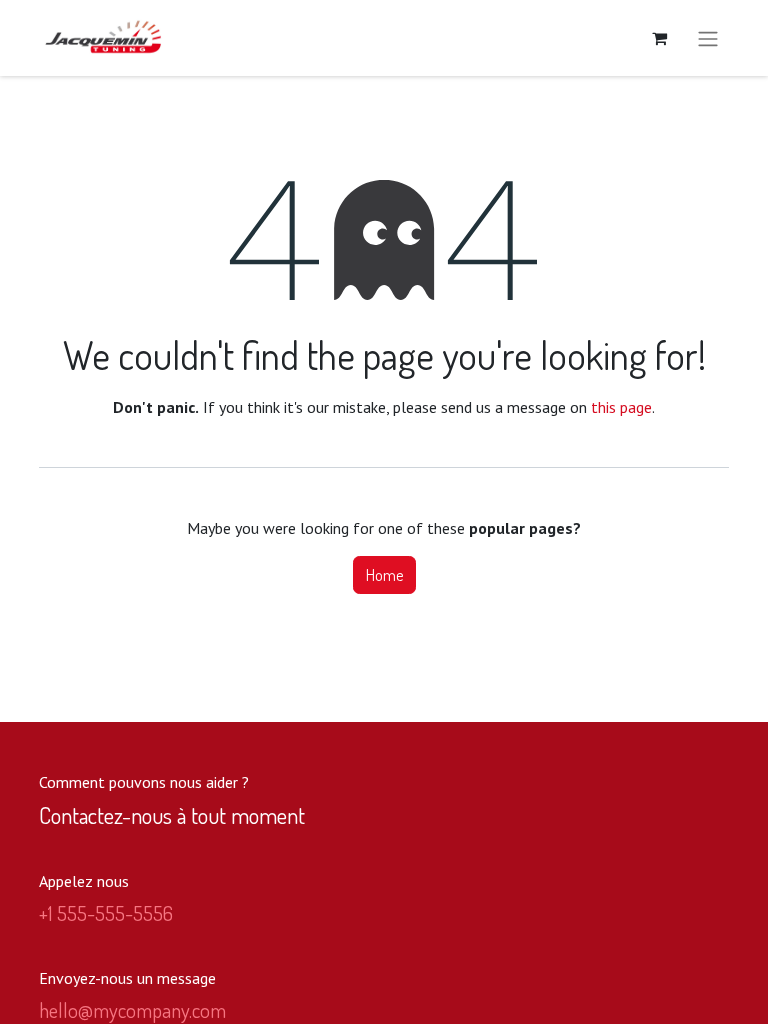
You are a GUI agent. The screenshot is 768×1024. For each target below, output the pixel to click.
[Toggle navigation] (708, 38)
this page (621, 407)
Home (384, 575)
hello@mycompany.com (132, 1010)
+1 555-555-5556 (106, 913)
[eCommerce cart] (659, 38)
